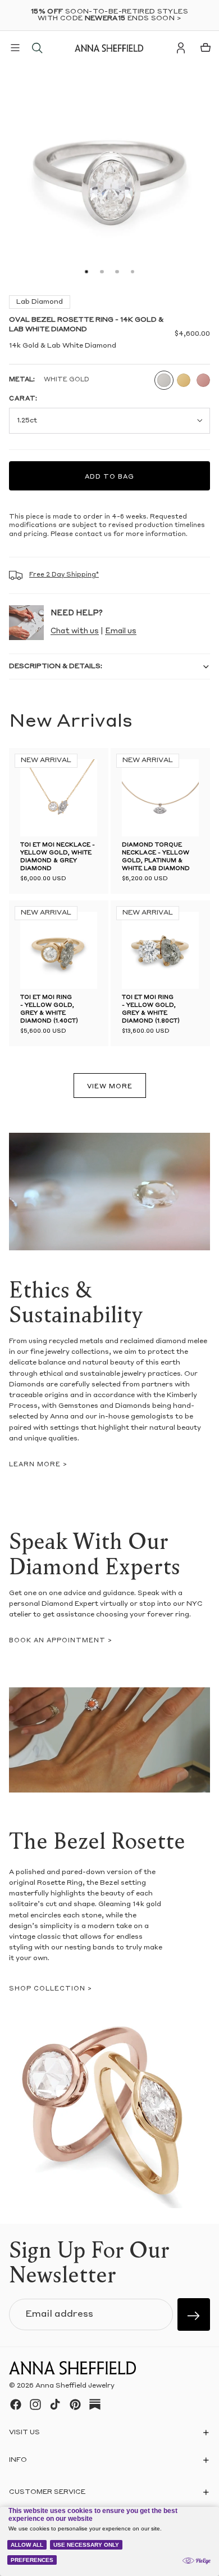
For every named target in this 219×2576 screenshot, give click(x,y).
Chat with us (75, 631)
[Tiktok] (55, 2404)
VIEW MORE (110, 1087)
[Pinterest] (75, 2404)
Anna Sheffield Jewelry (75, 2386)
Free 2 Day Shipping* (64, 575)
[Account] (181, 48)
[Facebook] (16, 2404)
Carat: (23, 399)
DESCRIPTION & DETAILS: (56, 666)
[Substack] (95, 2404)
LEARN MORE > (38, 1465)
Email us (121, 631)
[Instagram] (35, 2404)
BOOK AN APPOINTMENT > (61, 1641)
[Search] (37, 48)
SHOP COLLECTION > (51, 1989)
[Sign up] (194, 2314)
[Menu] (15, 48)
